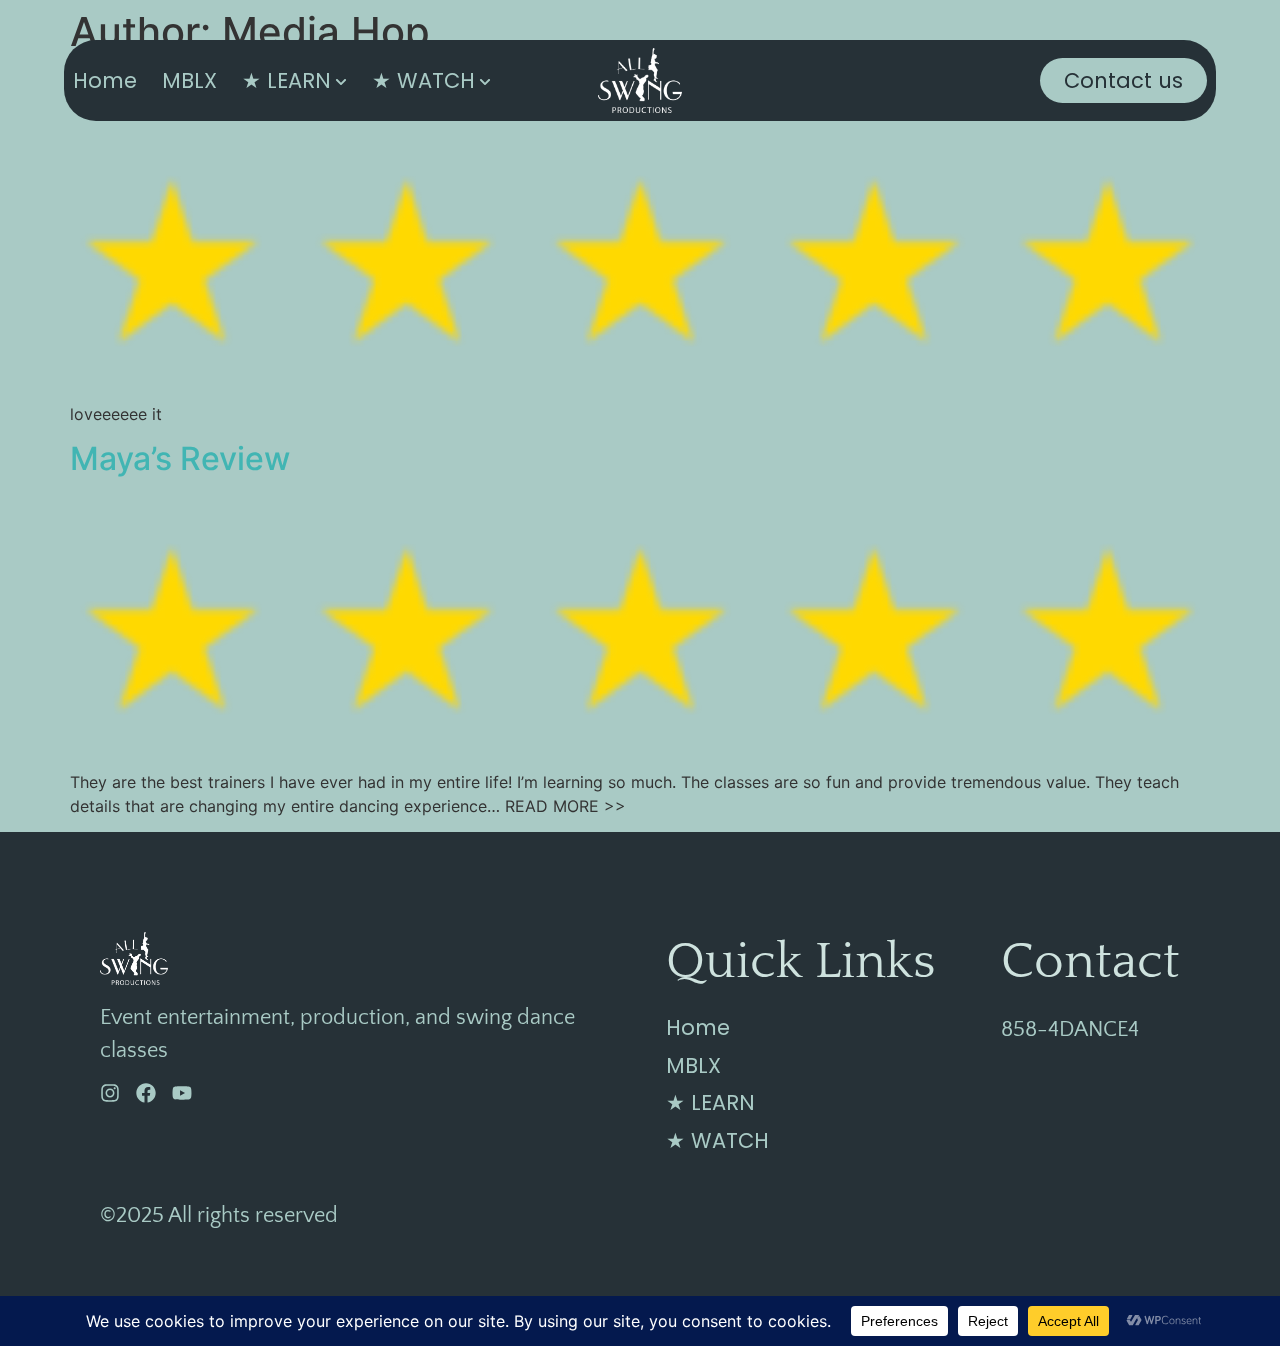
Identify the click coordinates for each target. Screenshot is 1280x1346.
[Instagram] (110, 1093)
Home (105, 80)
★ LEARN (286, 80)
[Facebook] (146, 1093)
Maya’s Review (180, 458)
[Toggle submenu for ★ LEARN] (339, 80)
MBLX (189, 80)
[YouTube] (182, 1093)
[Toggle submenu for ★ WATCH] (483, 80)
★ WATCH (423, 80)
